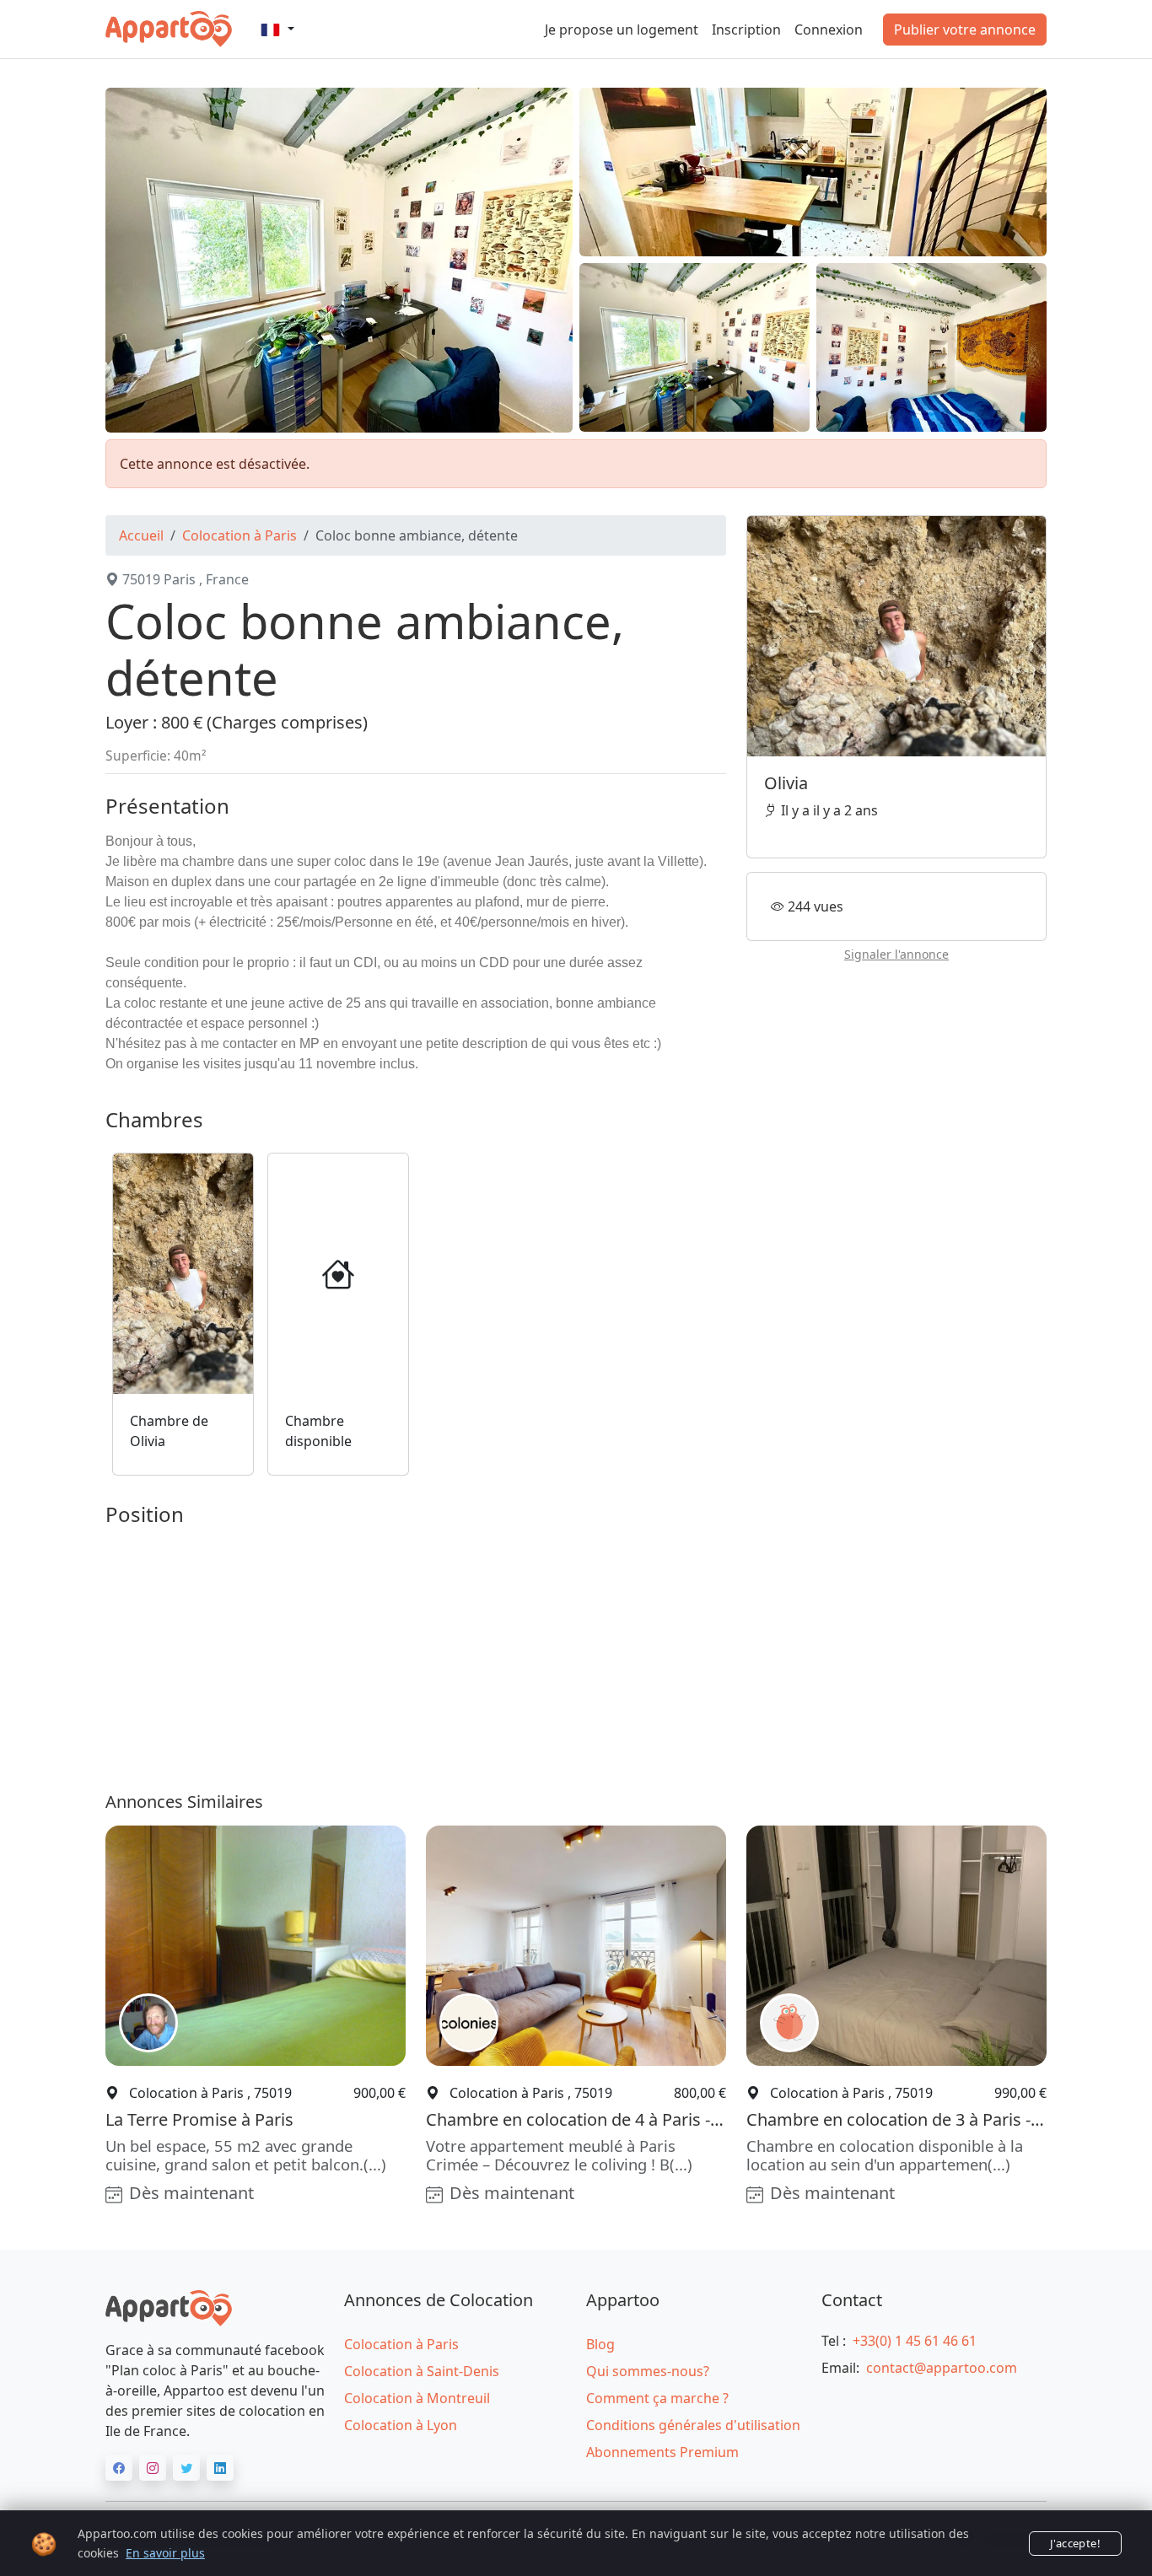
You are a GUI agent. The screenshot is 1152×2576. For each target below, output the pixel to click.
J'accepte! (1075, 2543)
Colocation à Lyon (401, 2425)
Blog (600, 2344)
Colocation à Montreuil (417, 2398)
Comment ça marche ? (657, 2398)
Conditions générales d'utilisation (693, 2425)
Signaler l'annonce (896, 954)
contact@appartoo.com (942, 2368)
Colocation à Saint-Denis (422, 2371)
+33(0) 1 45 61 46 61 (915, 2341)
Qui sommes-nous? (648, 2371)
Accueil (141, 535)
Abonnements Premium (662, 2452)
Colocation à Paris (240, 535)
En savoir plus (165, 2553)
